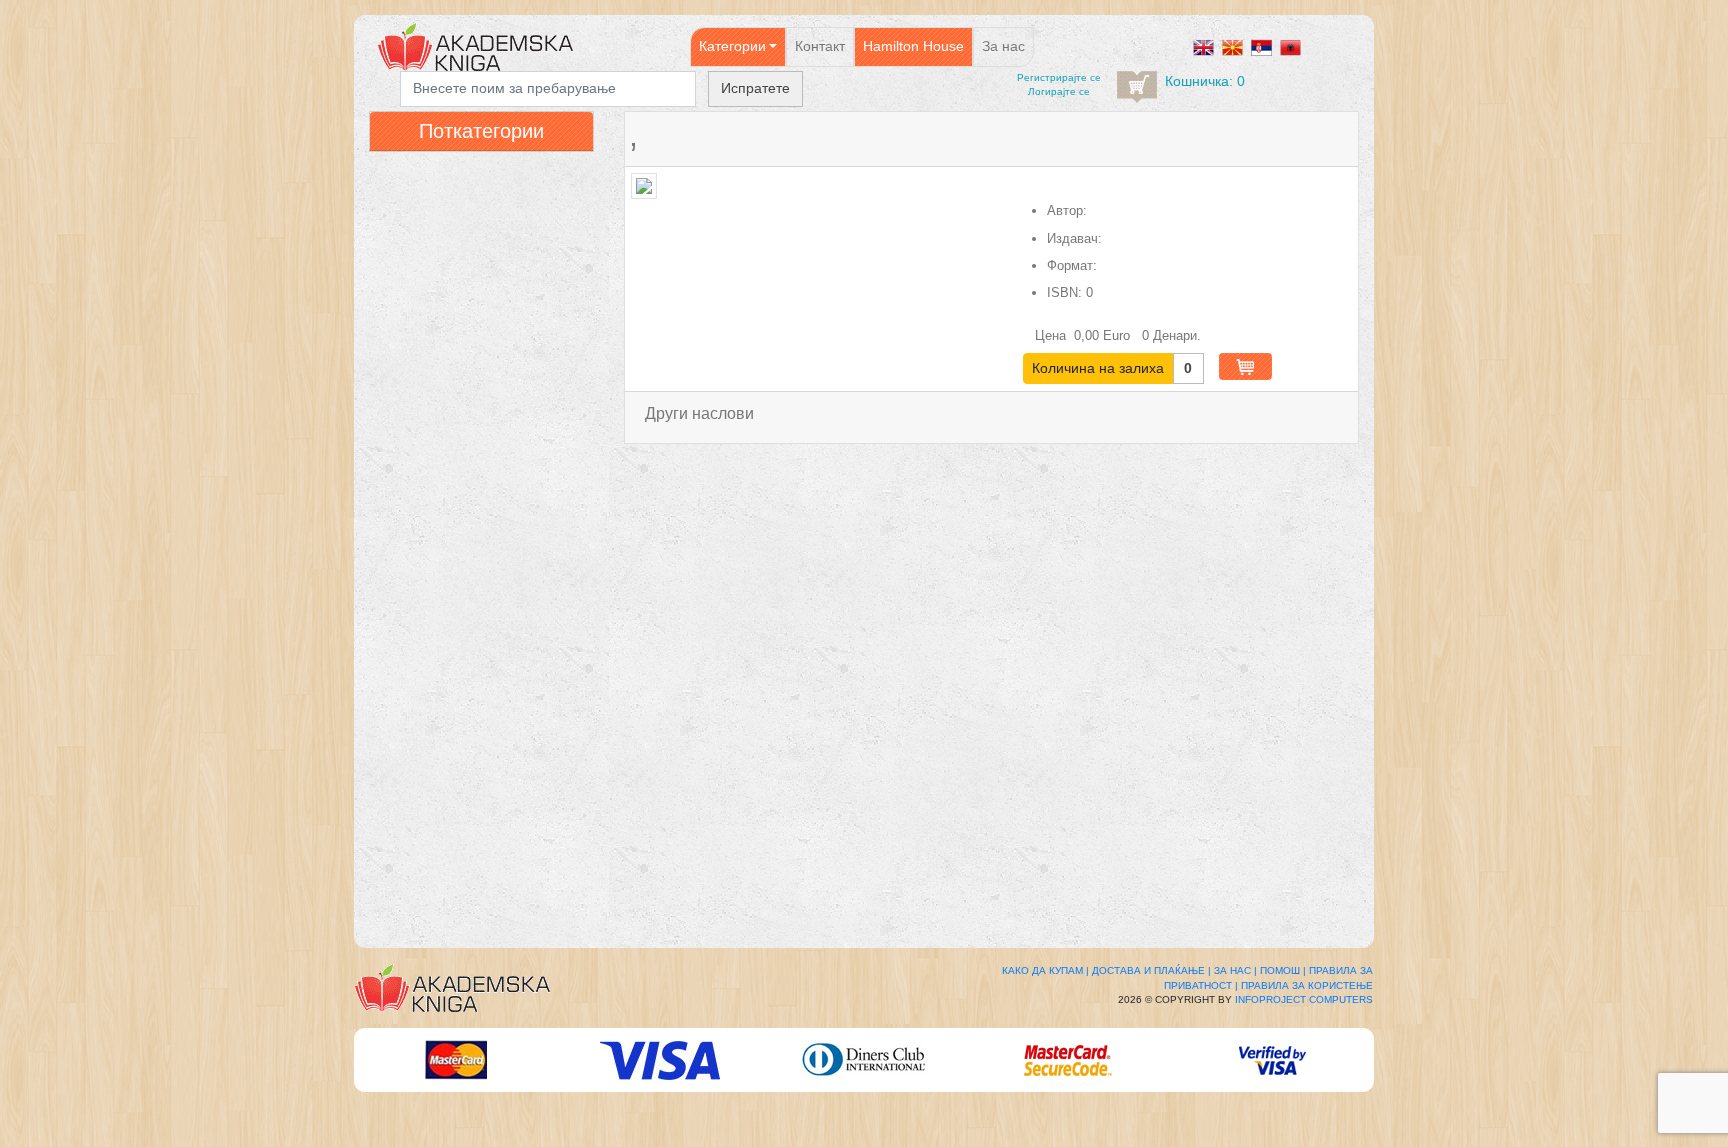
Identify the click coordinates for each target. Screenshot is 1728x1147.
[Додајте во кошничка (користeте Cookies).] (1245, 366)
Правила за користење (1307, 985)
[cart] (1137, 87)
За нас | (1235, 970)
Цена (1052, 335)
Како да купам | (1045, 970)
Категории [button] (732, 46)
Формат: (1072, 265)
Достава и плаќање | (1151, 970)
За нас (1003, 46)
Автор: (1067, 210)
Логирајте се (1059, 91)
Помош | (1283, 970)
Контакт (820, 46)
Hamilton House (913, 46)
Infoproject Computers (1304, 999)
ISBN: (1064, 292)
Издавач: (1074, 238)
